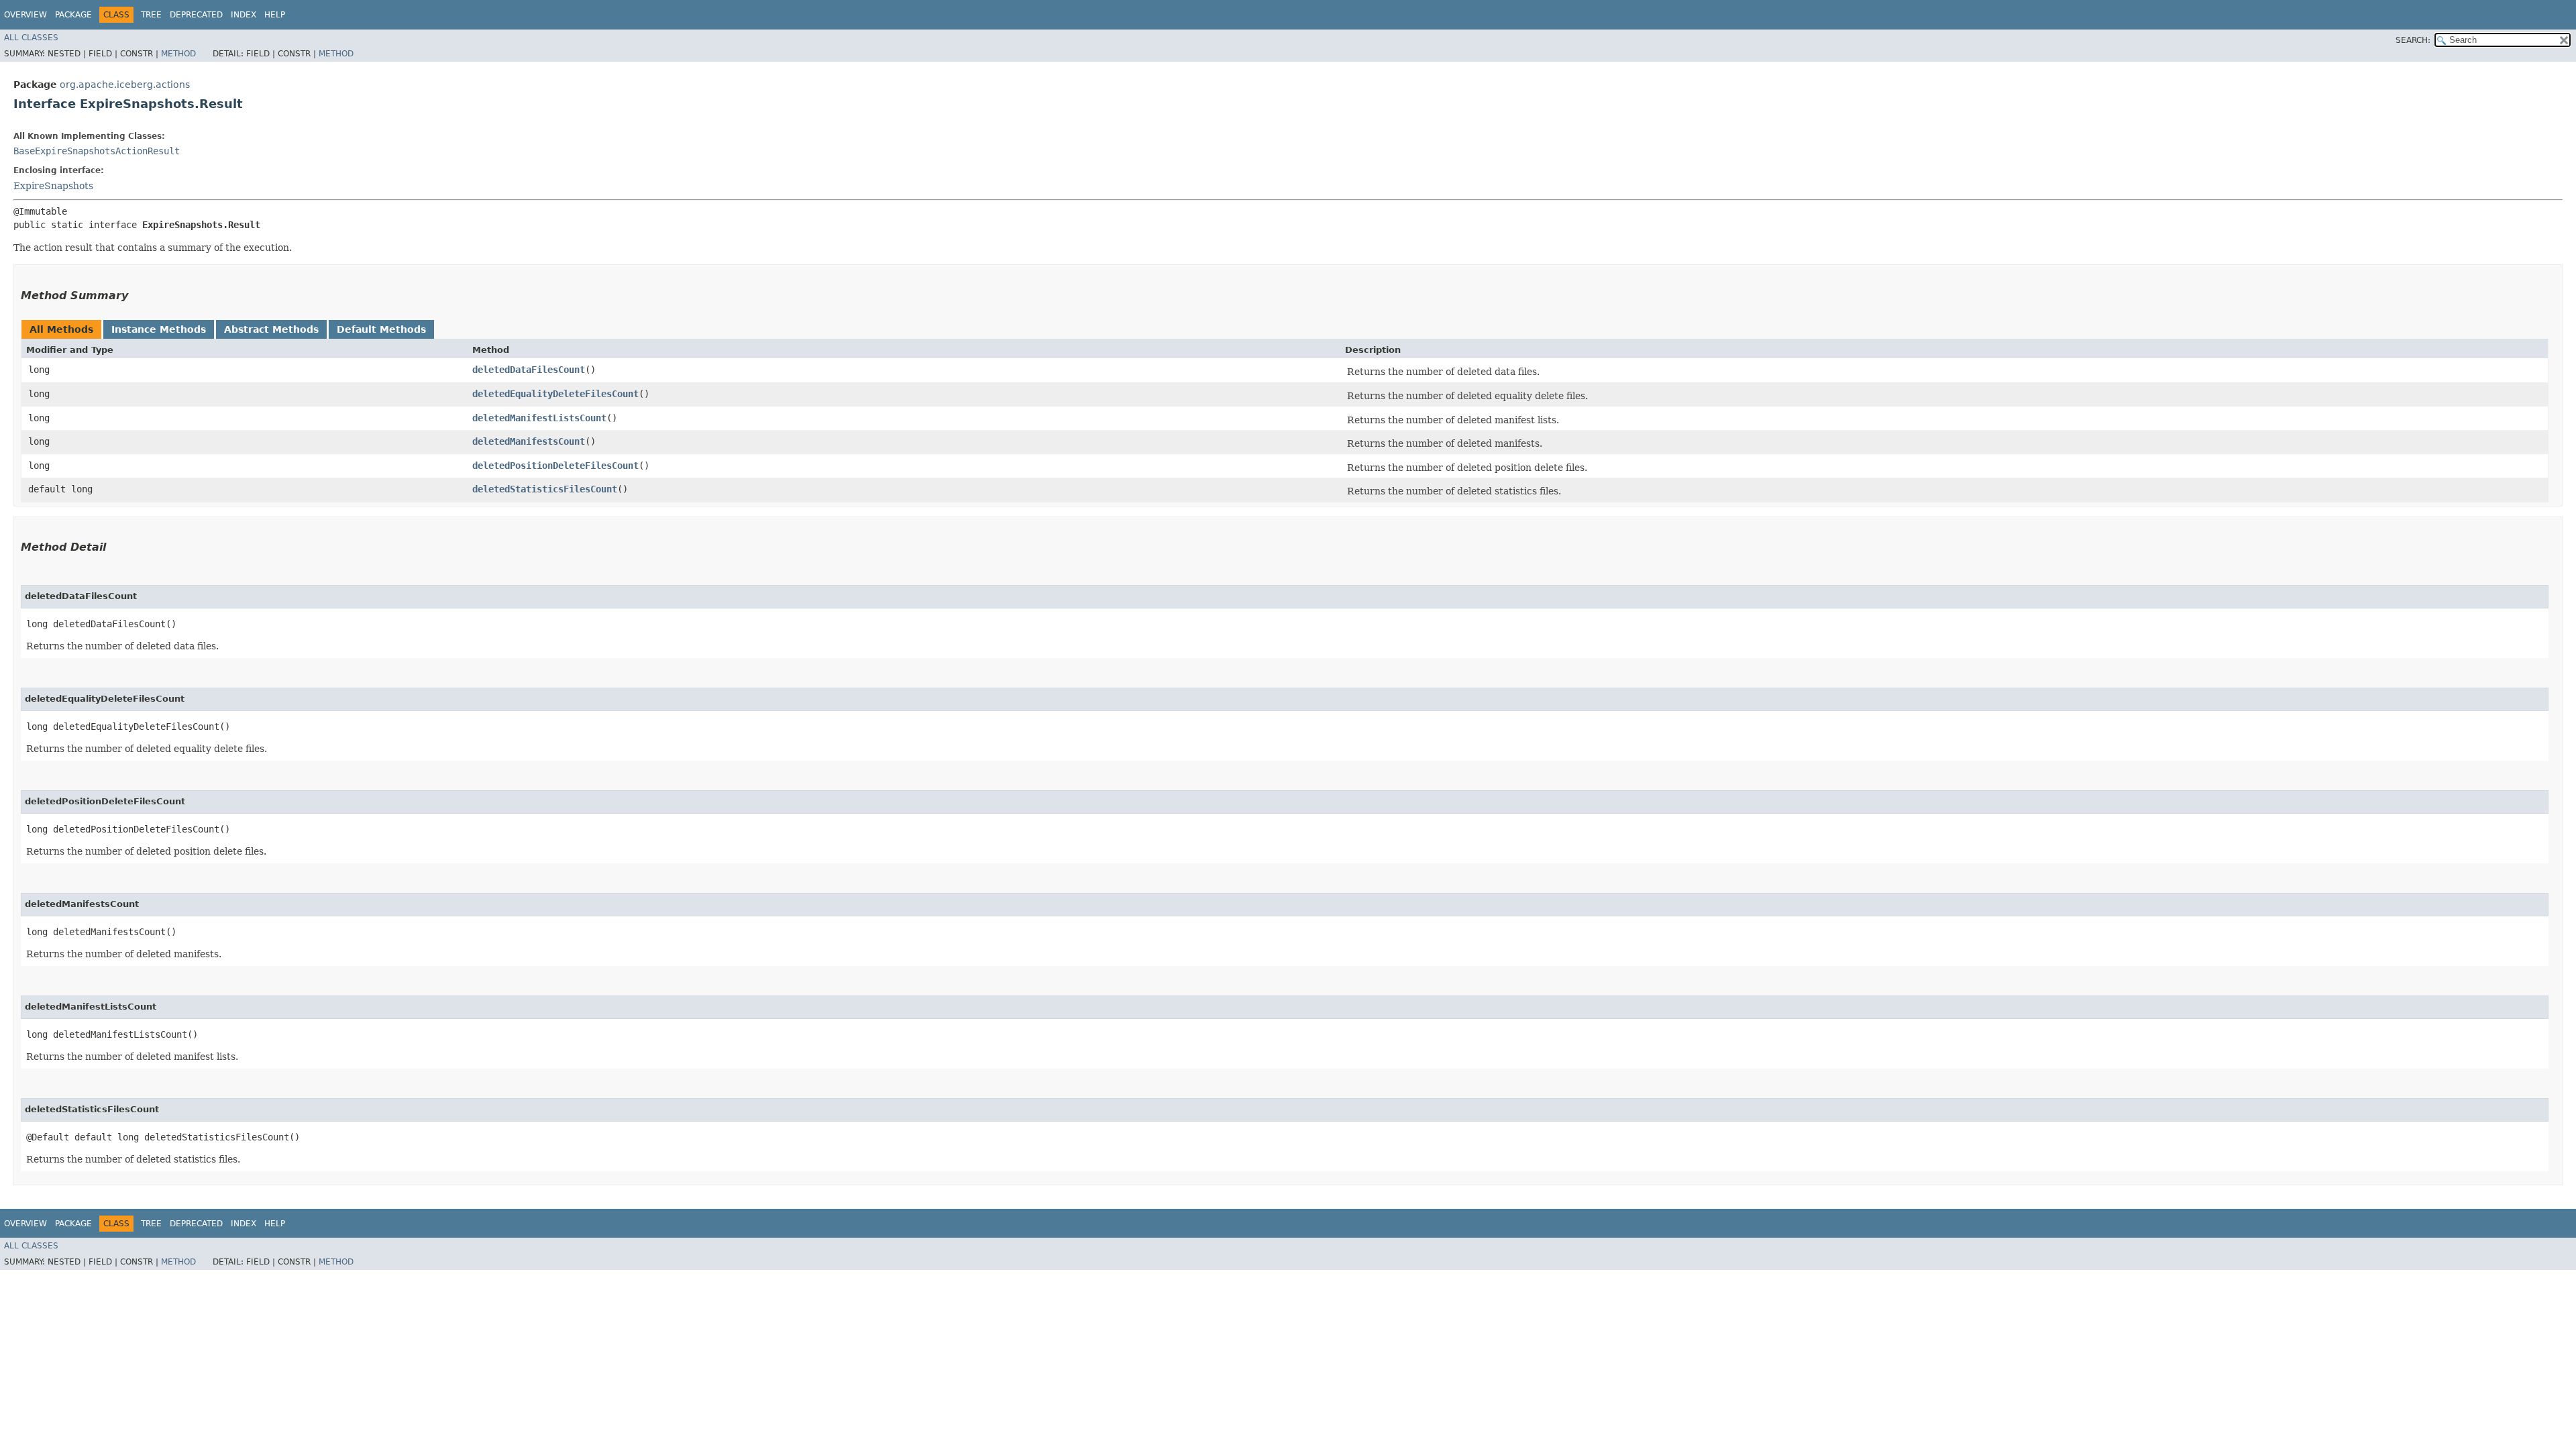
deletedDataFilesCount (529, 370)
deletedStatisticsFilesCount (545, 489)
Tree (151, 15)
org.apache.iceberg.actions (125, 85)
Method (178, 54)
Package (73, 15)
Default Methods (381, 329)
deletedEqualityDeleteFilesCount (555, 394)
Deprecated (196, 15)
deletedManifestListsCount (539, 418)
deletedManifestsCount (529, 441)
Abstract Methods (271, 329)
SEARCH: (2413, 40)
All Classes (31, 38)
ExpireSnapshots (53, 186)
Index (244, 15)
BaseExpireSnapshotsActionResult (97, 151)
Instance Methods (159, 329)
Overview (25, 15)
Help (275, 15)
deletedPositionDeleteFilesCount (555, 466)
